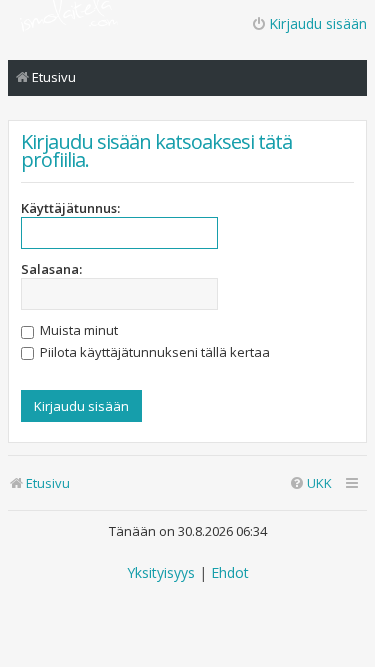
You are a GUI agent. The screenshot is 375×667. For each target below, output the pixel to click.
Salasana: (51, 269)
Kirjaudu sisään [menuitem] (318, 23)
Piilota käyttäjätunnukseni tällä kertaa (153, 352)
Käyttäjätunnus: (70, 208)
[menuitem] (310, 483)
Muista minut (77, 330)
